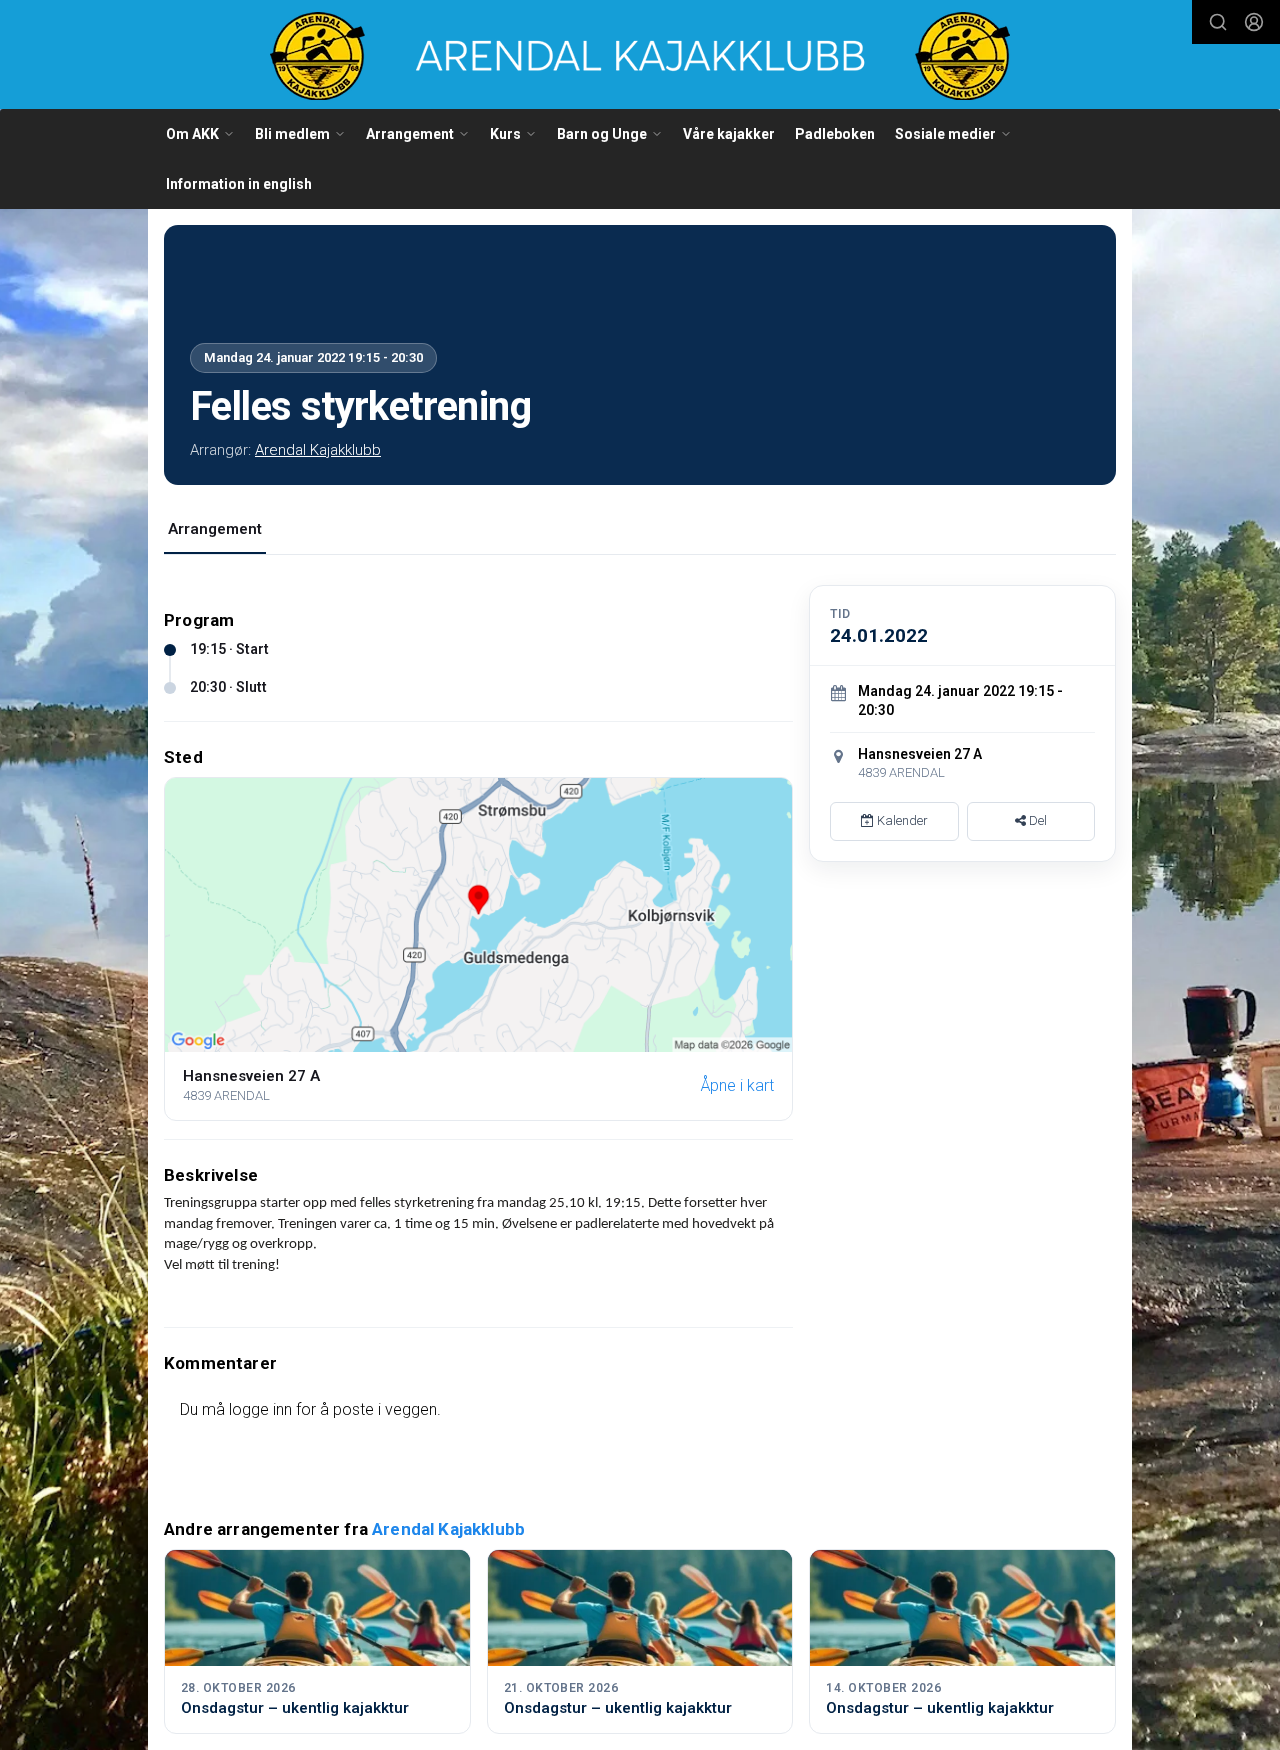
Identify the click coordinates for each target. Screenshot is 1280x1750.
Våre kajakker (729, 134)
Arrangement (215, 529)
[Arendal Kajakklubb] (640, 56)
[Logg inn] (1254, 22)
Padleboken (835, 134)
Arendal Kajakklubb (318, 450)
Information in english (239, 184)
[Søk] (1218, 22)
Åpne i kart (737, 1085)
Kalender (901, 820)
